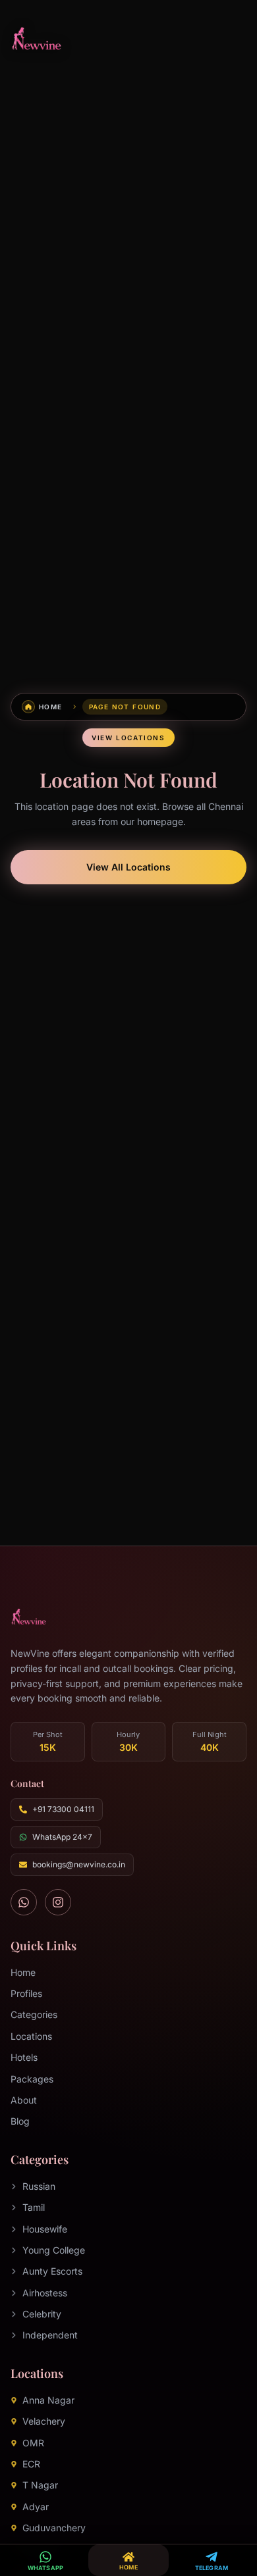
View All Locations (128, 867)
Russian (39, 2186)
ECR (31, 2464)
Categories (34, 2014)
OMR (33, 2443)
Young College (54, 2250)
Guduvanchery (54, 2528)
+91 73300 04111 (63, 1809)
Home (23, 1972)
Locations (31, 2036)
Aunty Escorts (52, 2271)
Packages (32, 2079)
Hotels (24, 2057)
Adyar (36, 2507)
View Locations (128, 738)
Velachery (44, 2421)
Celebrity (42, 2314)
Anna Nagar (48, 2400)
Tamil (34, 2207)
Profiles (26, 1993)
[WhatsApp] (24, 1902)
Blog (20, 2121)
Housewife (45, 2229)
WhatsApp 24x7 (62, 1837)
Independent (50, 2335)
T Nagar (40, 2485)
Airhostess (45, 2293)
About (24, 2100)
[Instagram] (58, 1902)
